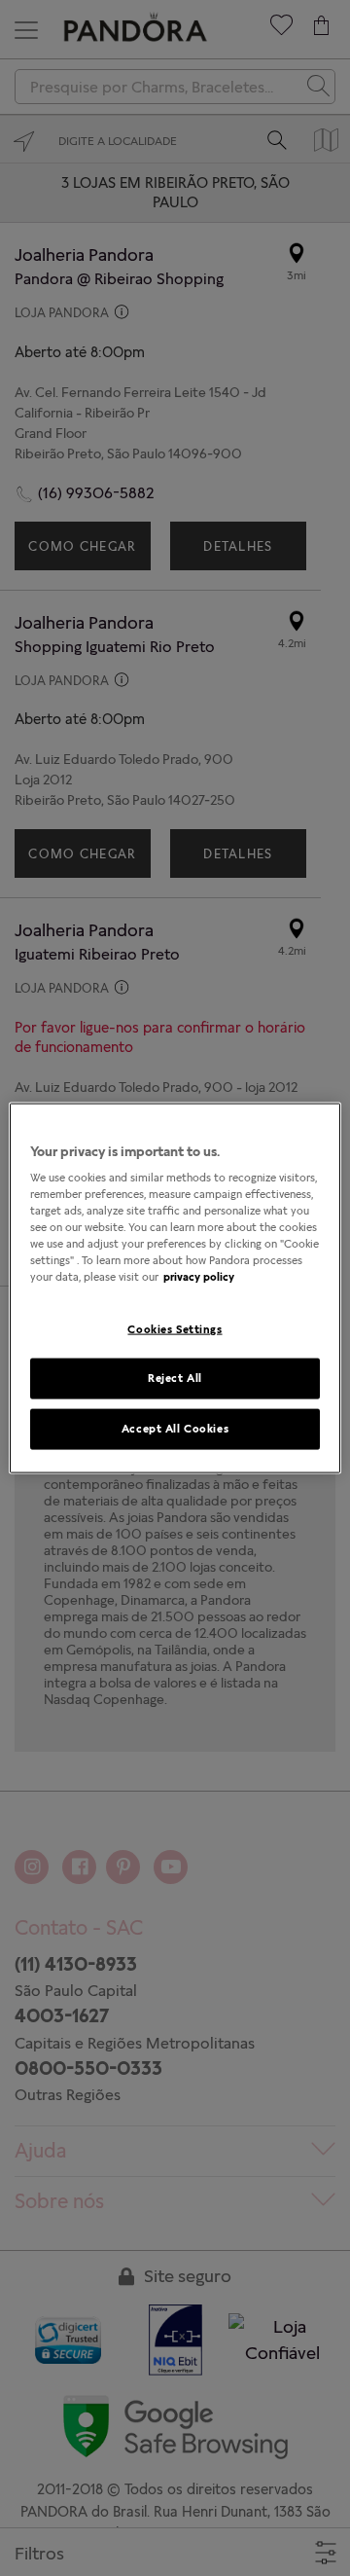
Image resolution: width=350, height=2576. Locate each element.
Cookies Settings (175, 1328)
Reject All (175, 1378)
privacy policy (199, 1277)
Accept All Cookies (175, 1429)
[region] (175, 1288)
